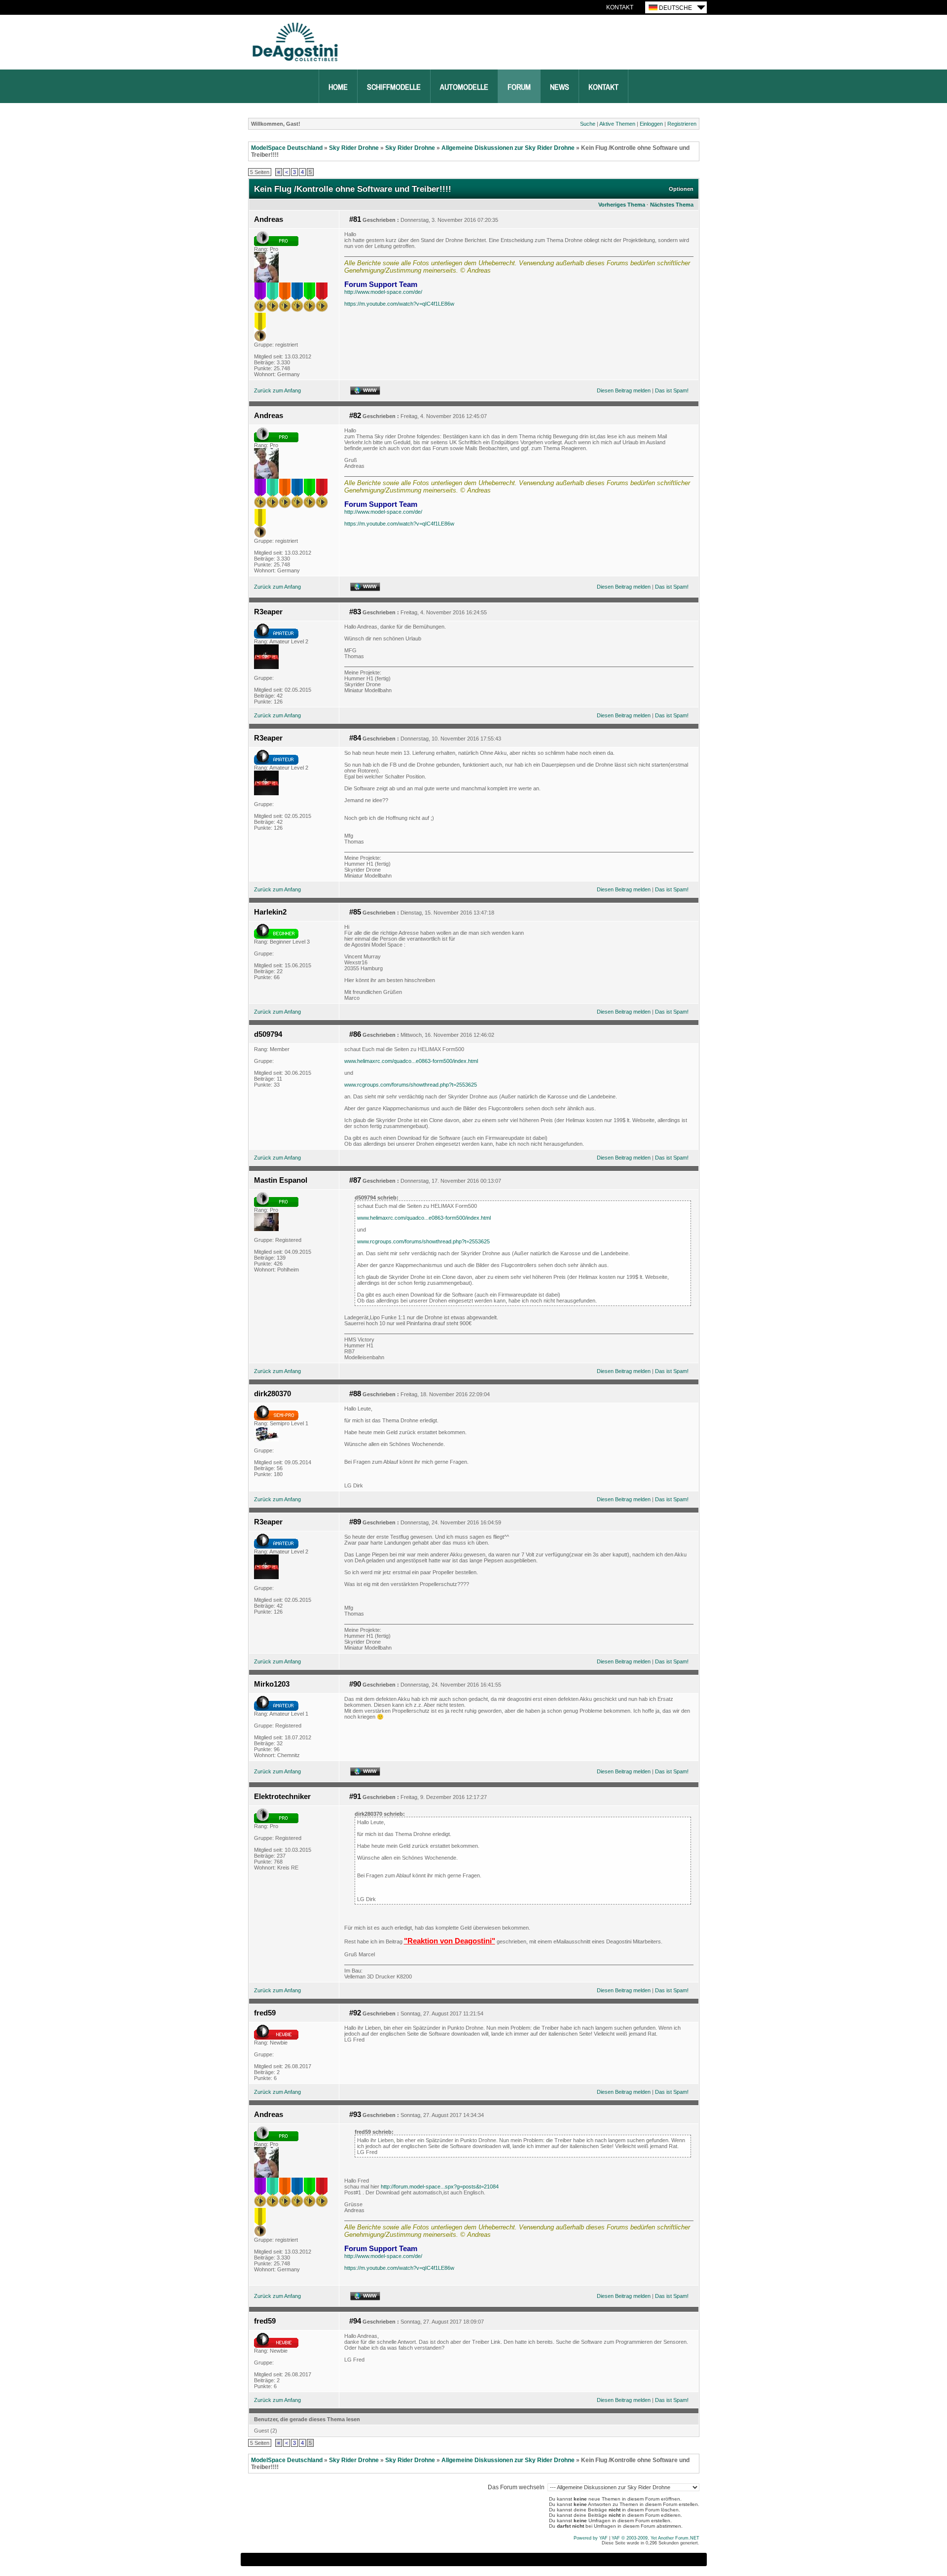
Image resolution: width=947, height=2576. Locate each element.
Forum (519, 87)
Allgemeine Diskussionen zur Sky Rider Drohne (508, 148)
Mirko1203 (272, 1684)
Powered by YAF (591, 2538)
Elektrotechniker (282, 1797)
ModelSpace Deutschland (287, 148)
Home (338, 87)
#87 (355, 1180)
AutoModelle (464, 87)
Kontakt (620, 7)
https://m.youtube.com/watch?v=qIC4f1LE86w (399, 304)
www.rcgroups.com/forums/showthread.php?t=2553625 (411, 1085)
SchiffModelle (394, 87)
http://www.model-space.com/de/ (383, 292)
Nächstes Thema (672, 205)
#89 (355, 1522)
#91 (355, 1797)
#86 (355, 1034)
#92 (355, 2013)
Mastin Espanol (281, 1180)
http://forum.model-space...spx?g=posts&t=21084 (440, 2187)
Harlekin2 (270, 912)
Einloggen (651, 124)
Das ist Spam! (672, 390)
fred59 (265, 2013)
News (560, 87)
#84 (355, 738)
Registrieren (682, 124)
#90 (355, 1684)
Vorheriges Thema (622, 205)
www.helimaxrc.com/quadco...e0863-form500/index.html (411, 1061)
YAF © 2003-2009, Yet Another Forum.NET (656, 2538)
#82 (355, 416)
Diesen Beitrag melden (624, 390)
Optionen (681, 189)
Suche (588, 124)
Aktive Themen (617, 124)
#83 (355, 612)
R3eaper (268, 612)
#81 (355, 219)
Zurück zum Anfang (277, 390)
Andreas (269, 219)
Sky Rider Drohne (354, 148)
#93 (355, 2115)
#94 (355, 2321)
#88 (355, 1394)
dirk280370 (273, 1394)
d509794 (268, 1034)
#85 (355, 912)
